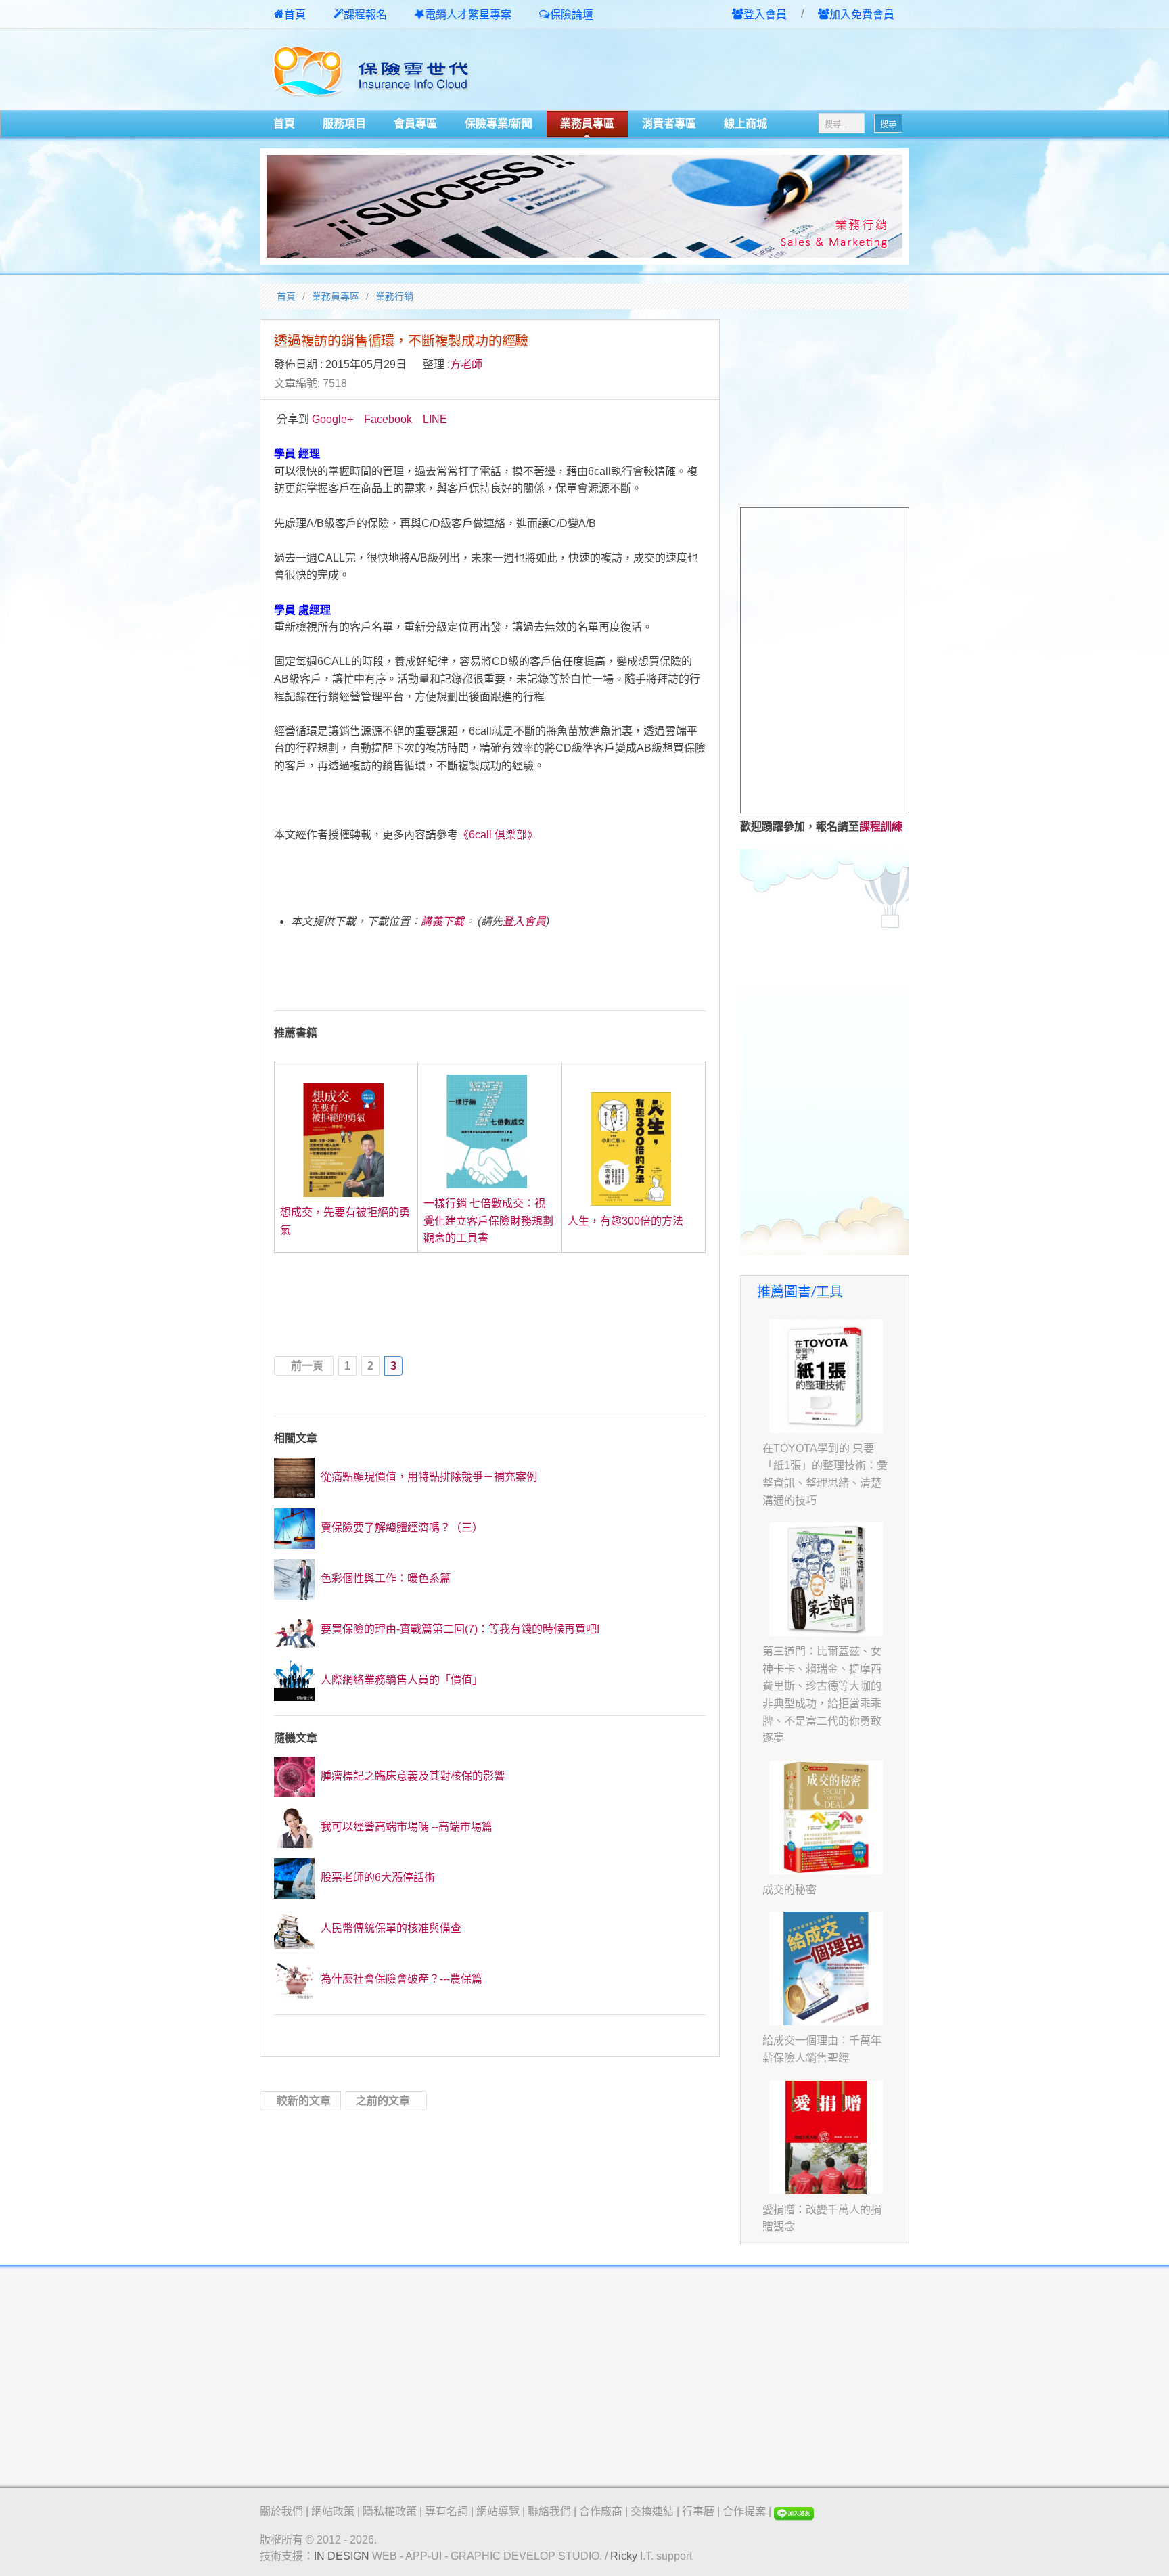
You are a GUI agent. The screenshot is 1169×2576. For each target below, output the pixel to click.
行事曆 (698, 2511)
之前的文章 (383, 2101)
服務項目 (344, 123)
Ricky (624, 2556)
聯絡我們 (549, 2511)
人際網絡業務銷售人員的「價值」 (400, 1680)
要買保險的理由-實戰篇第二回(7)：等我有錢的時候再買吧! (459, 1629)
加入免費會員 (862, 15)
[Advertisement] (751, 70)
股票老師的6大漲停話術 (376, 1877)
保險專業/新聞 (499, 123)
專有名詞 (446, 2511)
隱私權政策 (390, 2511)
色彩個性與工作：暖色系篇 (384, 1578)
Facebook (388, 419)
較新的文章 (304, 2101)
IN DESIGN (342, 2556)
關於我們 (281, 2511)
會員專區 (415, 123)
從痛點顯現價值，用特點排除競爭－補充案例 (428, 1477)
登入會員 (765, 15)
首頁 (295, 15)
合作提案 (744, 2511)
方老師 (466, 364)
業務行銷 (394, 296)
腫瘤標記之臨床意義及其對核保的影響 (411, 1776)
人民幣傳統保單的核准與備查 (390, 1928)
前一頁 (307, 1366)
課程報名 (365, 15)
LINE (435, 419)
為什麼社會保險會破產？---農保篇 (400, 1979)
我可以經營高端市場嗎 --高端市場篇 (405, 1827)
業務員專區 (587, 123)
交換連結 (652, 2511)
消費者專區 (669, 123)
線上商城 (746, 123)
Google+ (333, 419)
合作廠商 (601, 2511)
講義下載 (442, 921)
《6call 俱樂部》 (498, 835)
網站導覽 (498, 2511)
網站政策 (333, 2511)
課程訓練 (881, 827)
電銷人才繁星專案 (468, 15)
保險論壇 (572, 15)
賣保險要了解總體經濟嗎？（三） (400, 1528)
